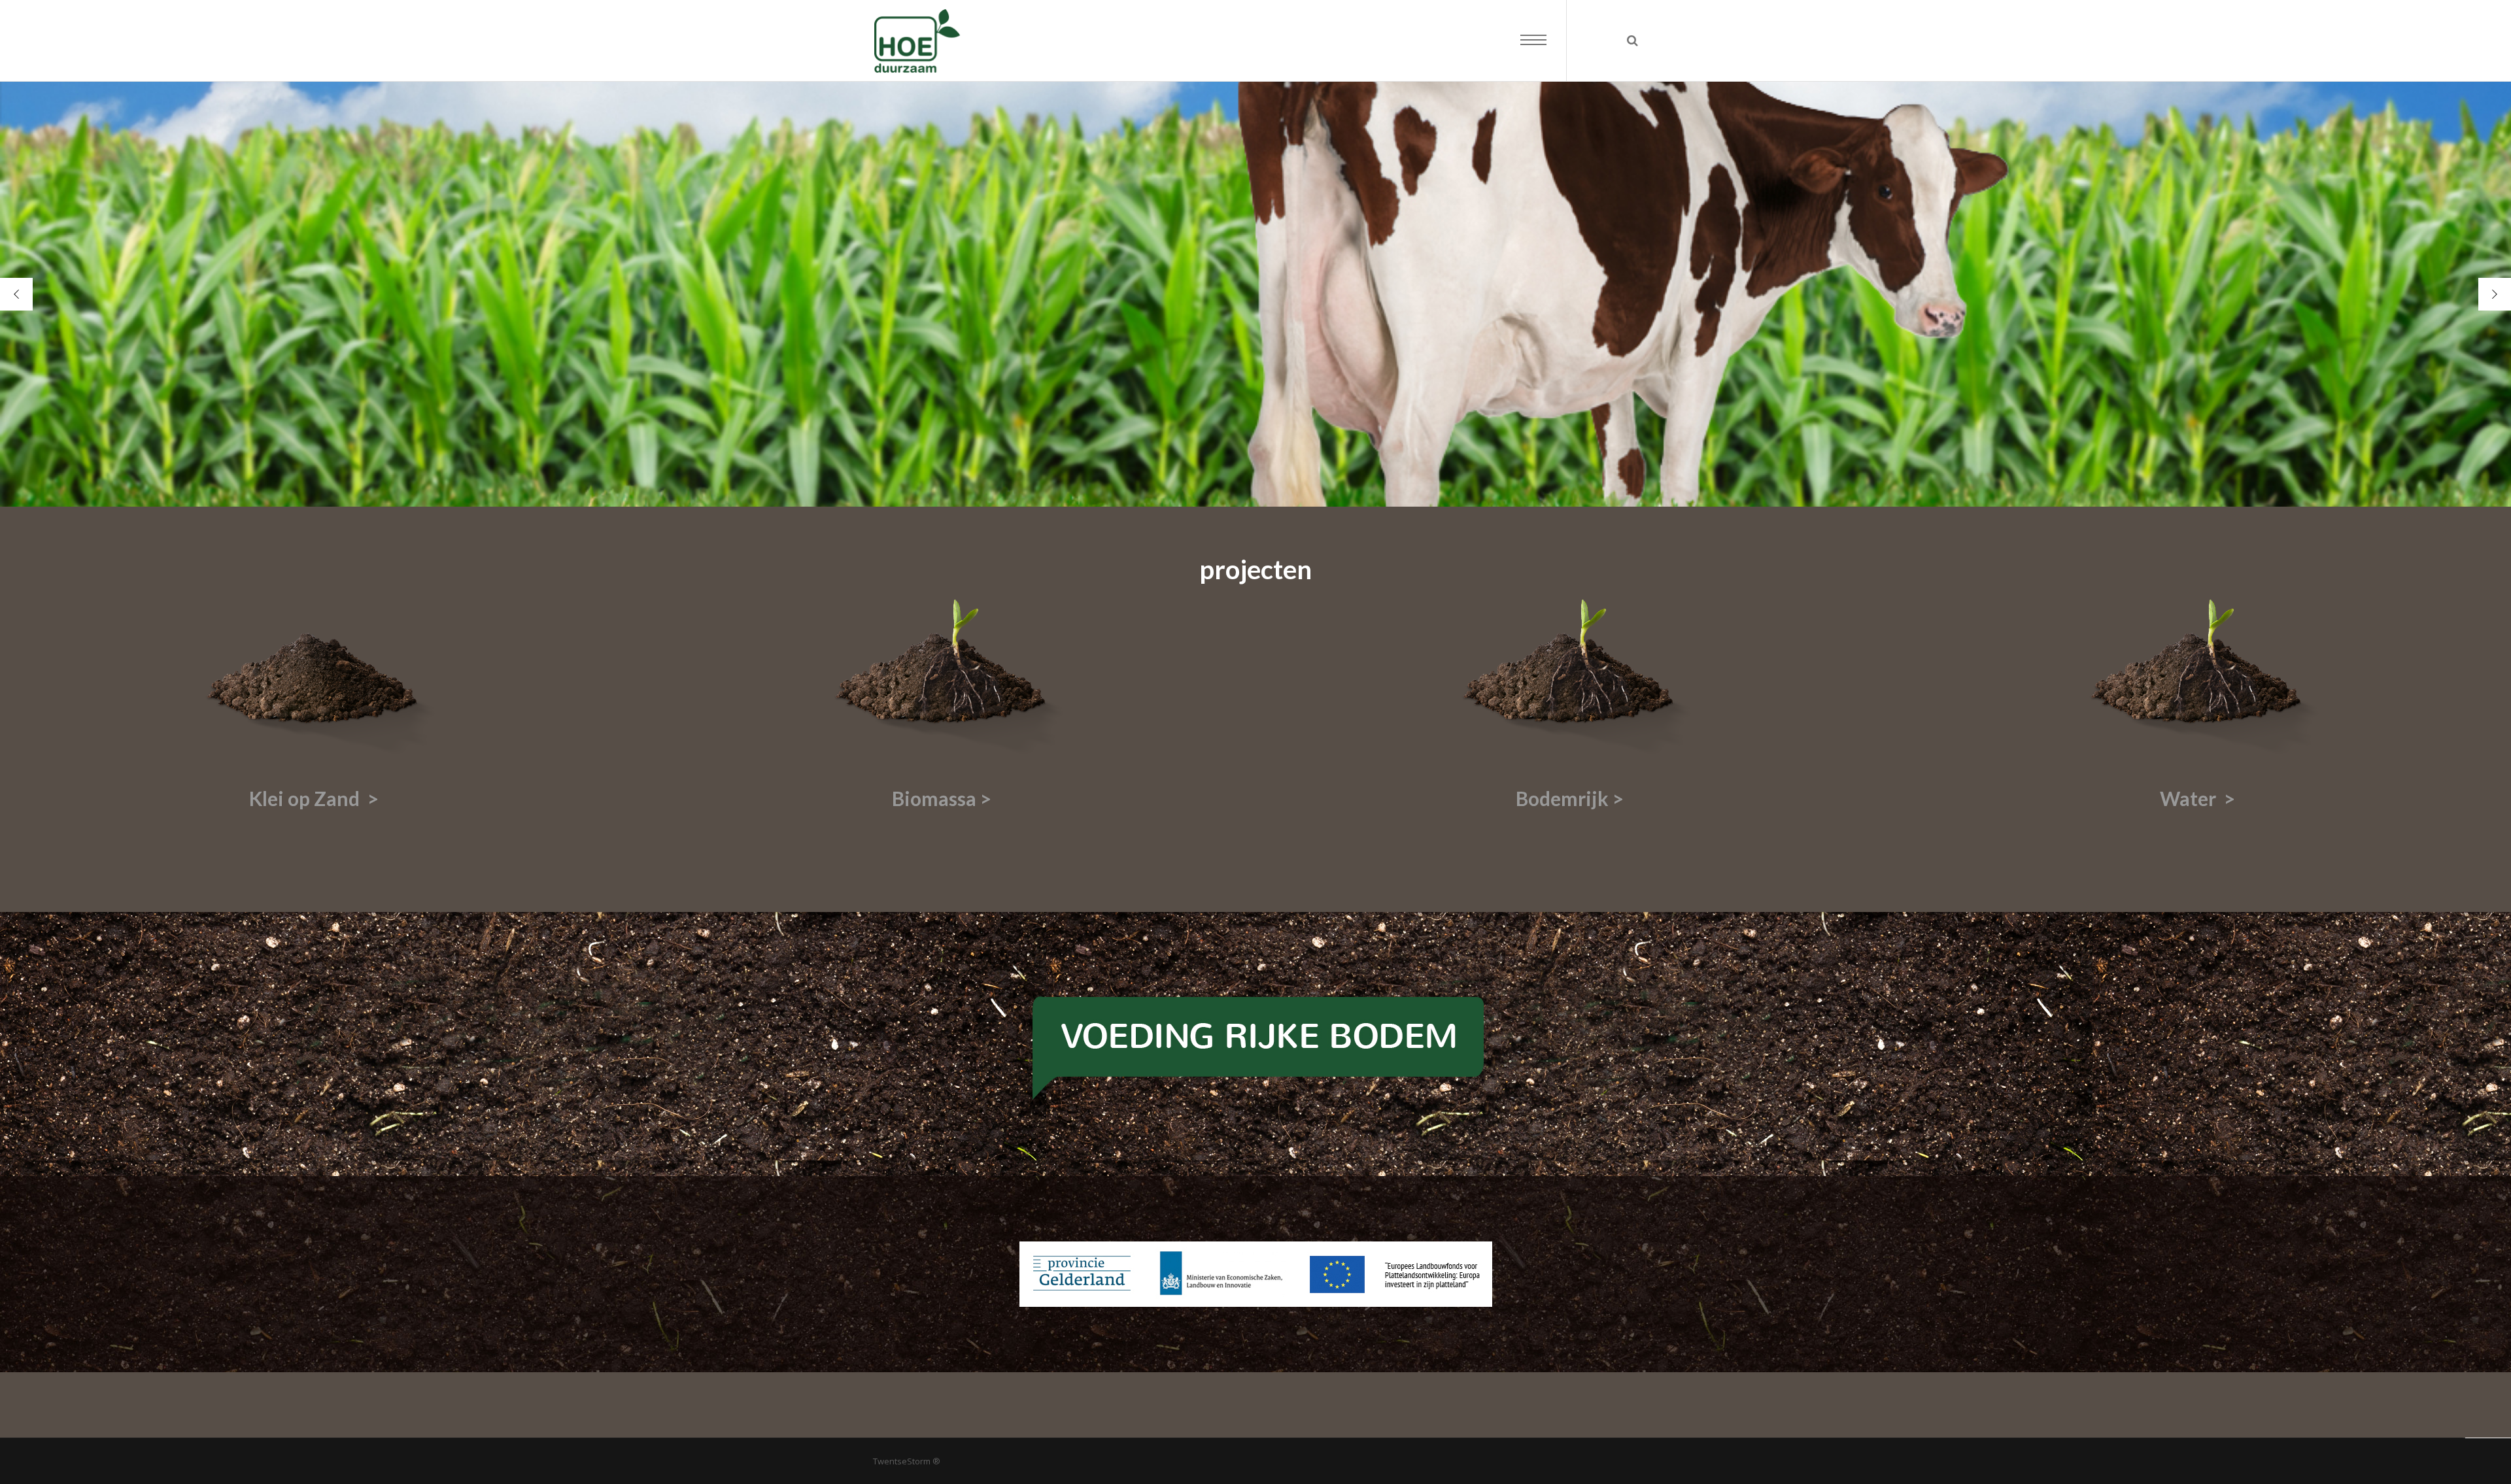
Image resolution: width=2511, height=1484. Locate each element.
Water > (2197, 798)
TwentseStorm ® (907, 1461)
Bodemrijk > (1570, 798)
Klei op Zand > (314, 798)
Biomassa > (942, 798)
